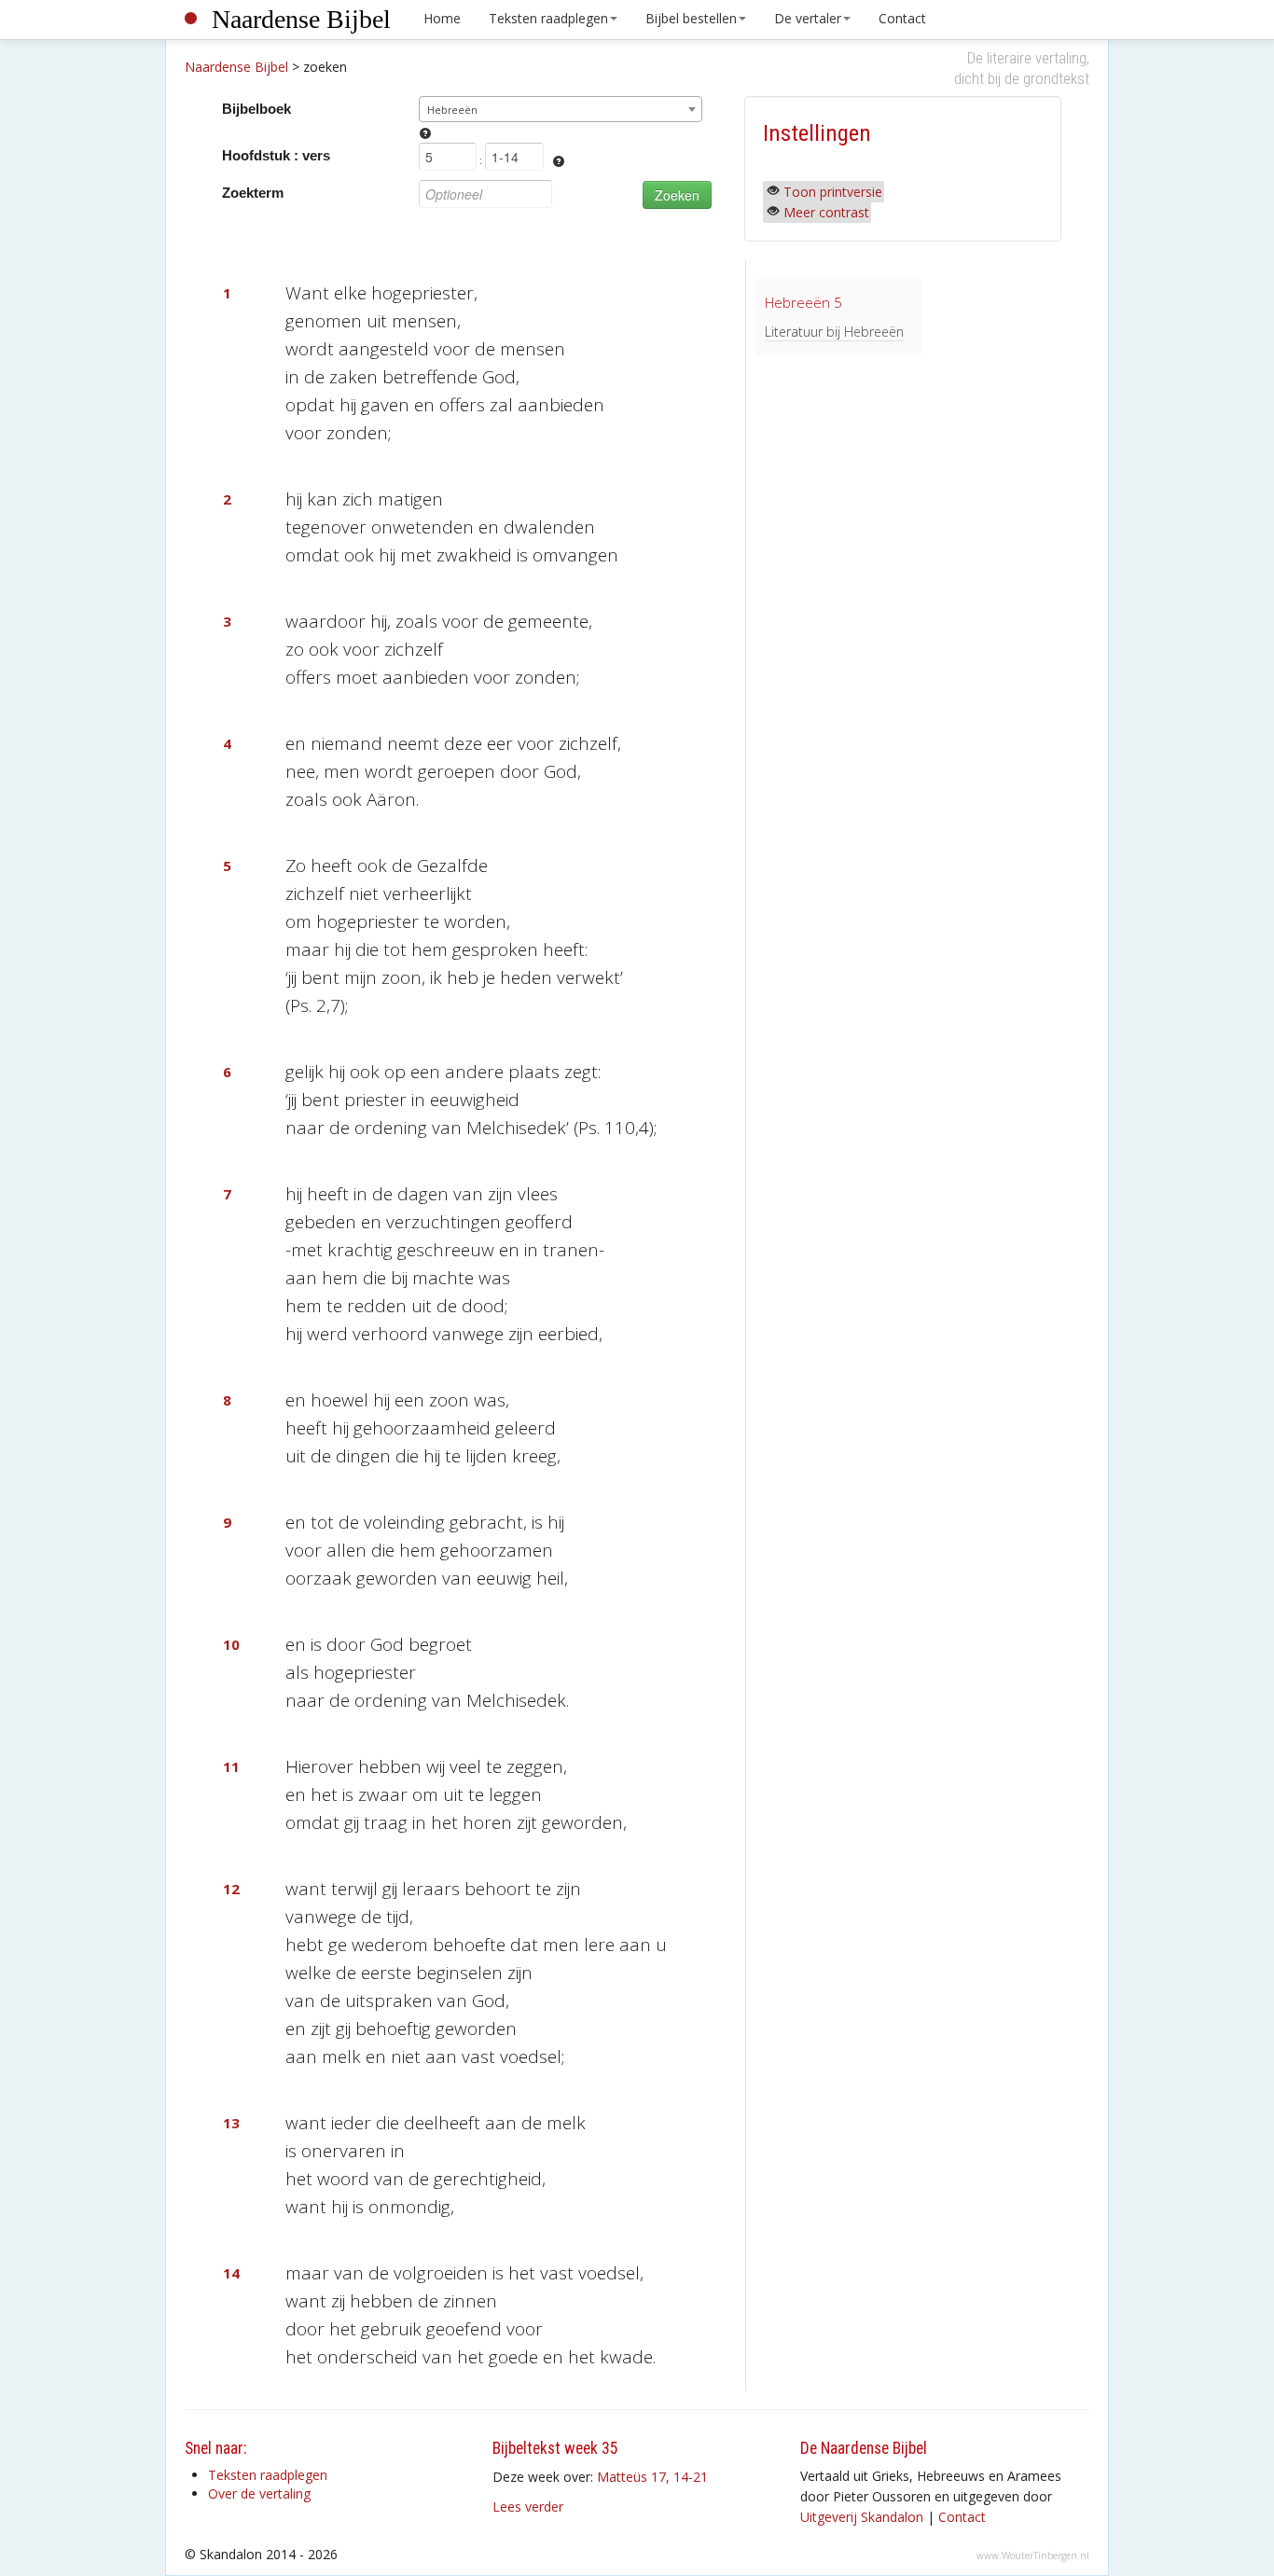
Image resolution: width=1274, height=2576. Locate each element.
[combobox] (561, 109)
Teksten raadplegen (548, 18)
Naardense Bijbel (301, 19)
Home (442, 18)
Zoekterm (253, 193)
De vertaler (808, 18)
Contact (902, 18)
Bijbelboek (256, 109)
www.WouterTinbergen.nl (1033, 2555)
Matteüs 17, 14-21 (652, 2477)
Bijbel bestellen (691, 18)
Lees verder (528, 2507)
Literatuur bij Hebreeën (834, 332)
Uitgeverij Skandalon (862, 2517)
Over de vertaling (259, 2493)
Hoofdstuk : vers (276, 155)
